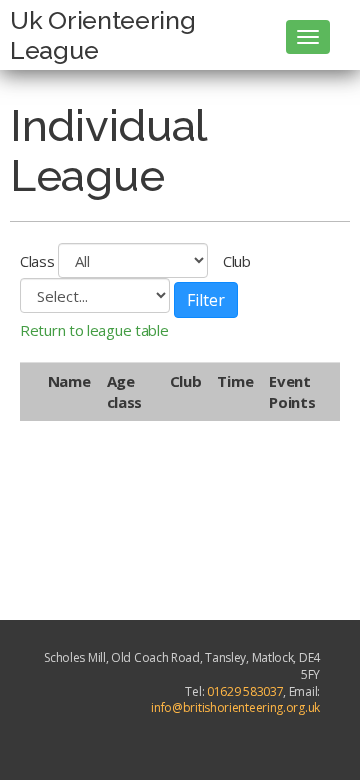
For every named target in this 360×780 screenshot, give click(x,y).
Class (37, 261)
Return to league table (94, 330)
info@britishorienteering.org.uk (235, 707)
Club (237, 261)
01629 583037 (245, 691)
